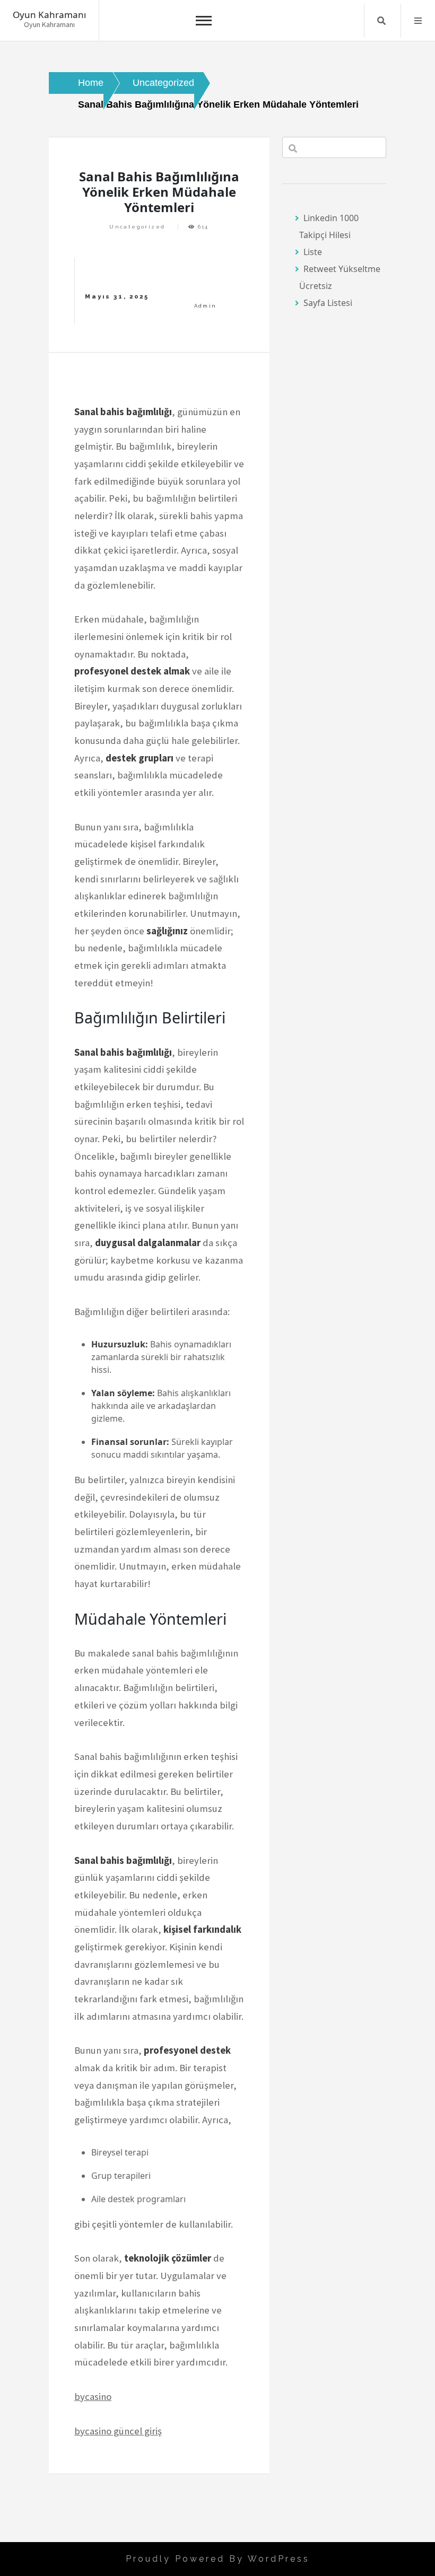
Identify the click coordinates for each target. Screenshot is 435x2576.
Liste (313, 252)
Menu (418, 21)
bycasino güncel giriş (118, 2431)
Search (381, 21)
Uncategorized (137, 227)
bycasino (93, 2397)
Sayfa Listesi (328, 303)
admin (206, 306)
